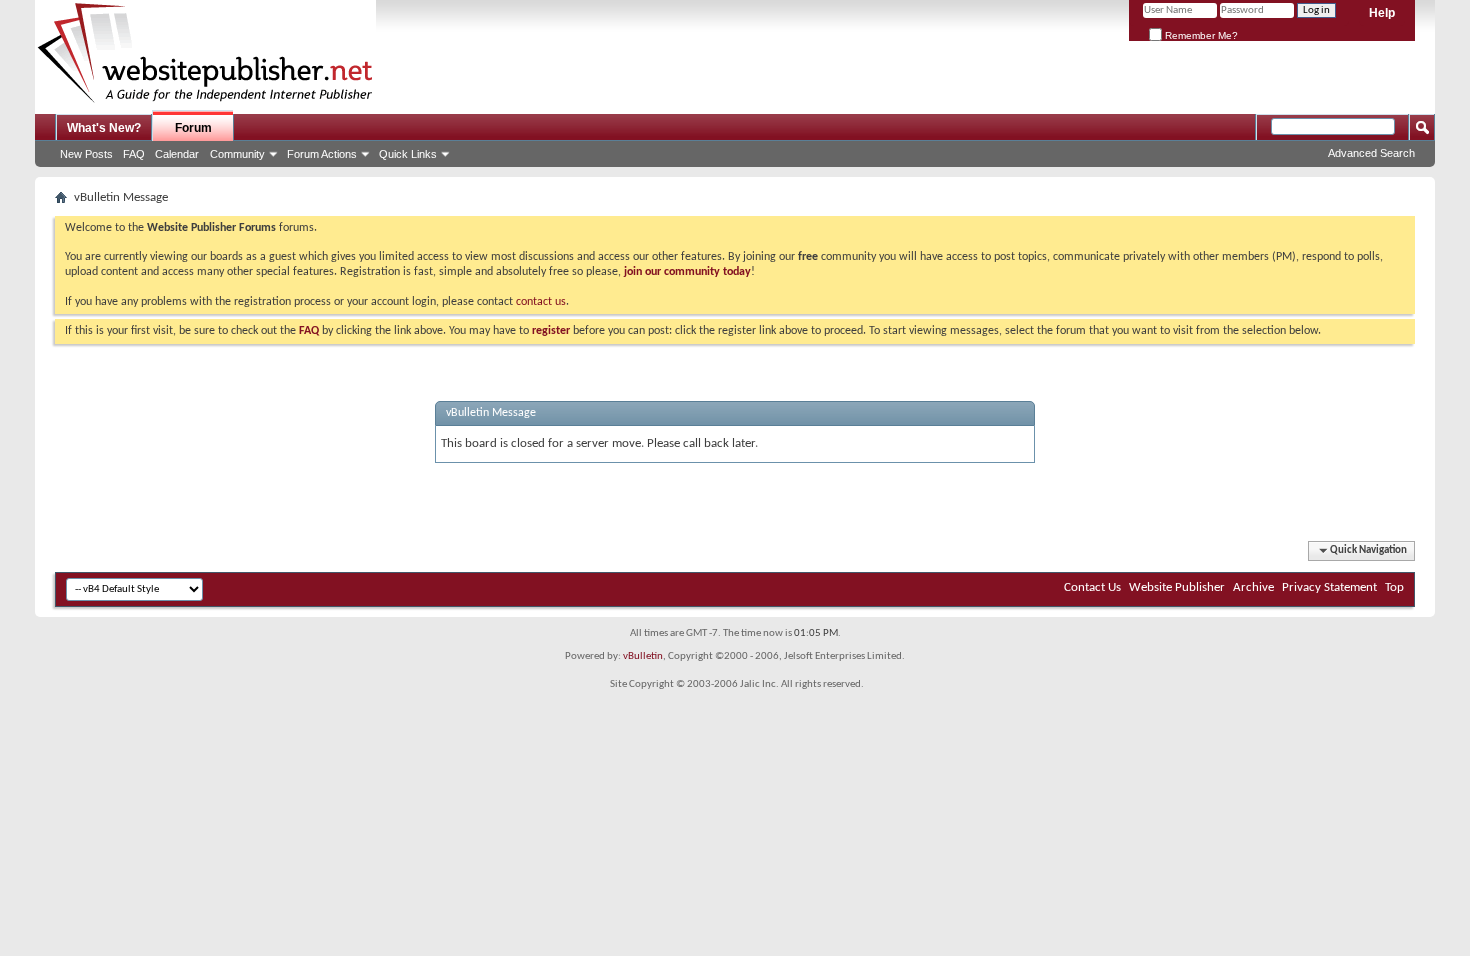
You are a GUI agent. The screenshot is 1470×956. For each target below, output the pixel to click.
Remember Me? (1200, 35)
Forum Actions (322, 154)
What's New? (104, 128)
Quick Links (408, 154)
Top (1394, 587)
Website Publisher (1177, 587)
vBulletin (643, 656)
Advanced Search (1371, 153)
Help (1382, 13)
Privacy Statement (1329, 587)
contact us (541, 302)
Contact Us (1092, 587)
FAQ (134, 154)
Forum (193, 128)
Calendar (177, 154)
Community (237, 154)
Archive (1253, 587)
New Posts (86, 154)
